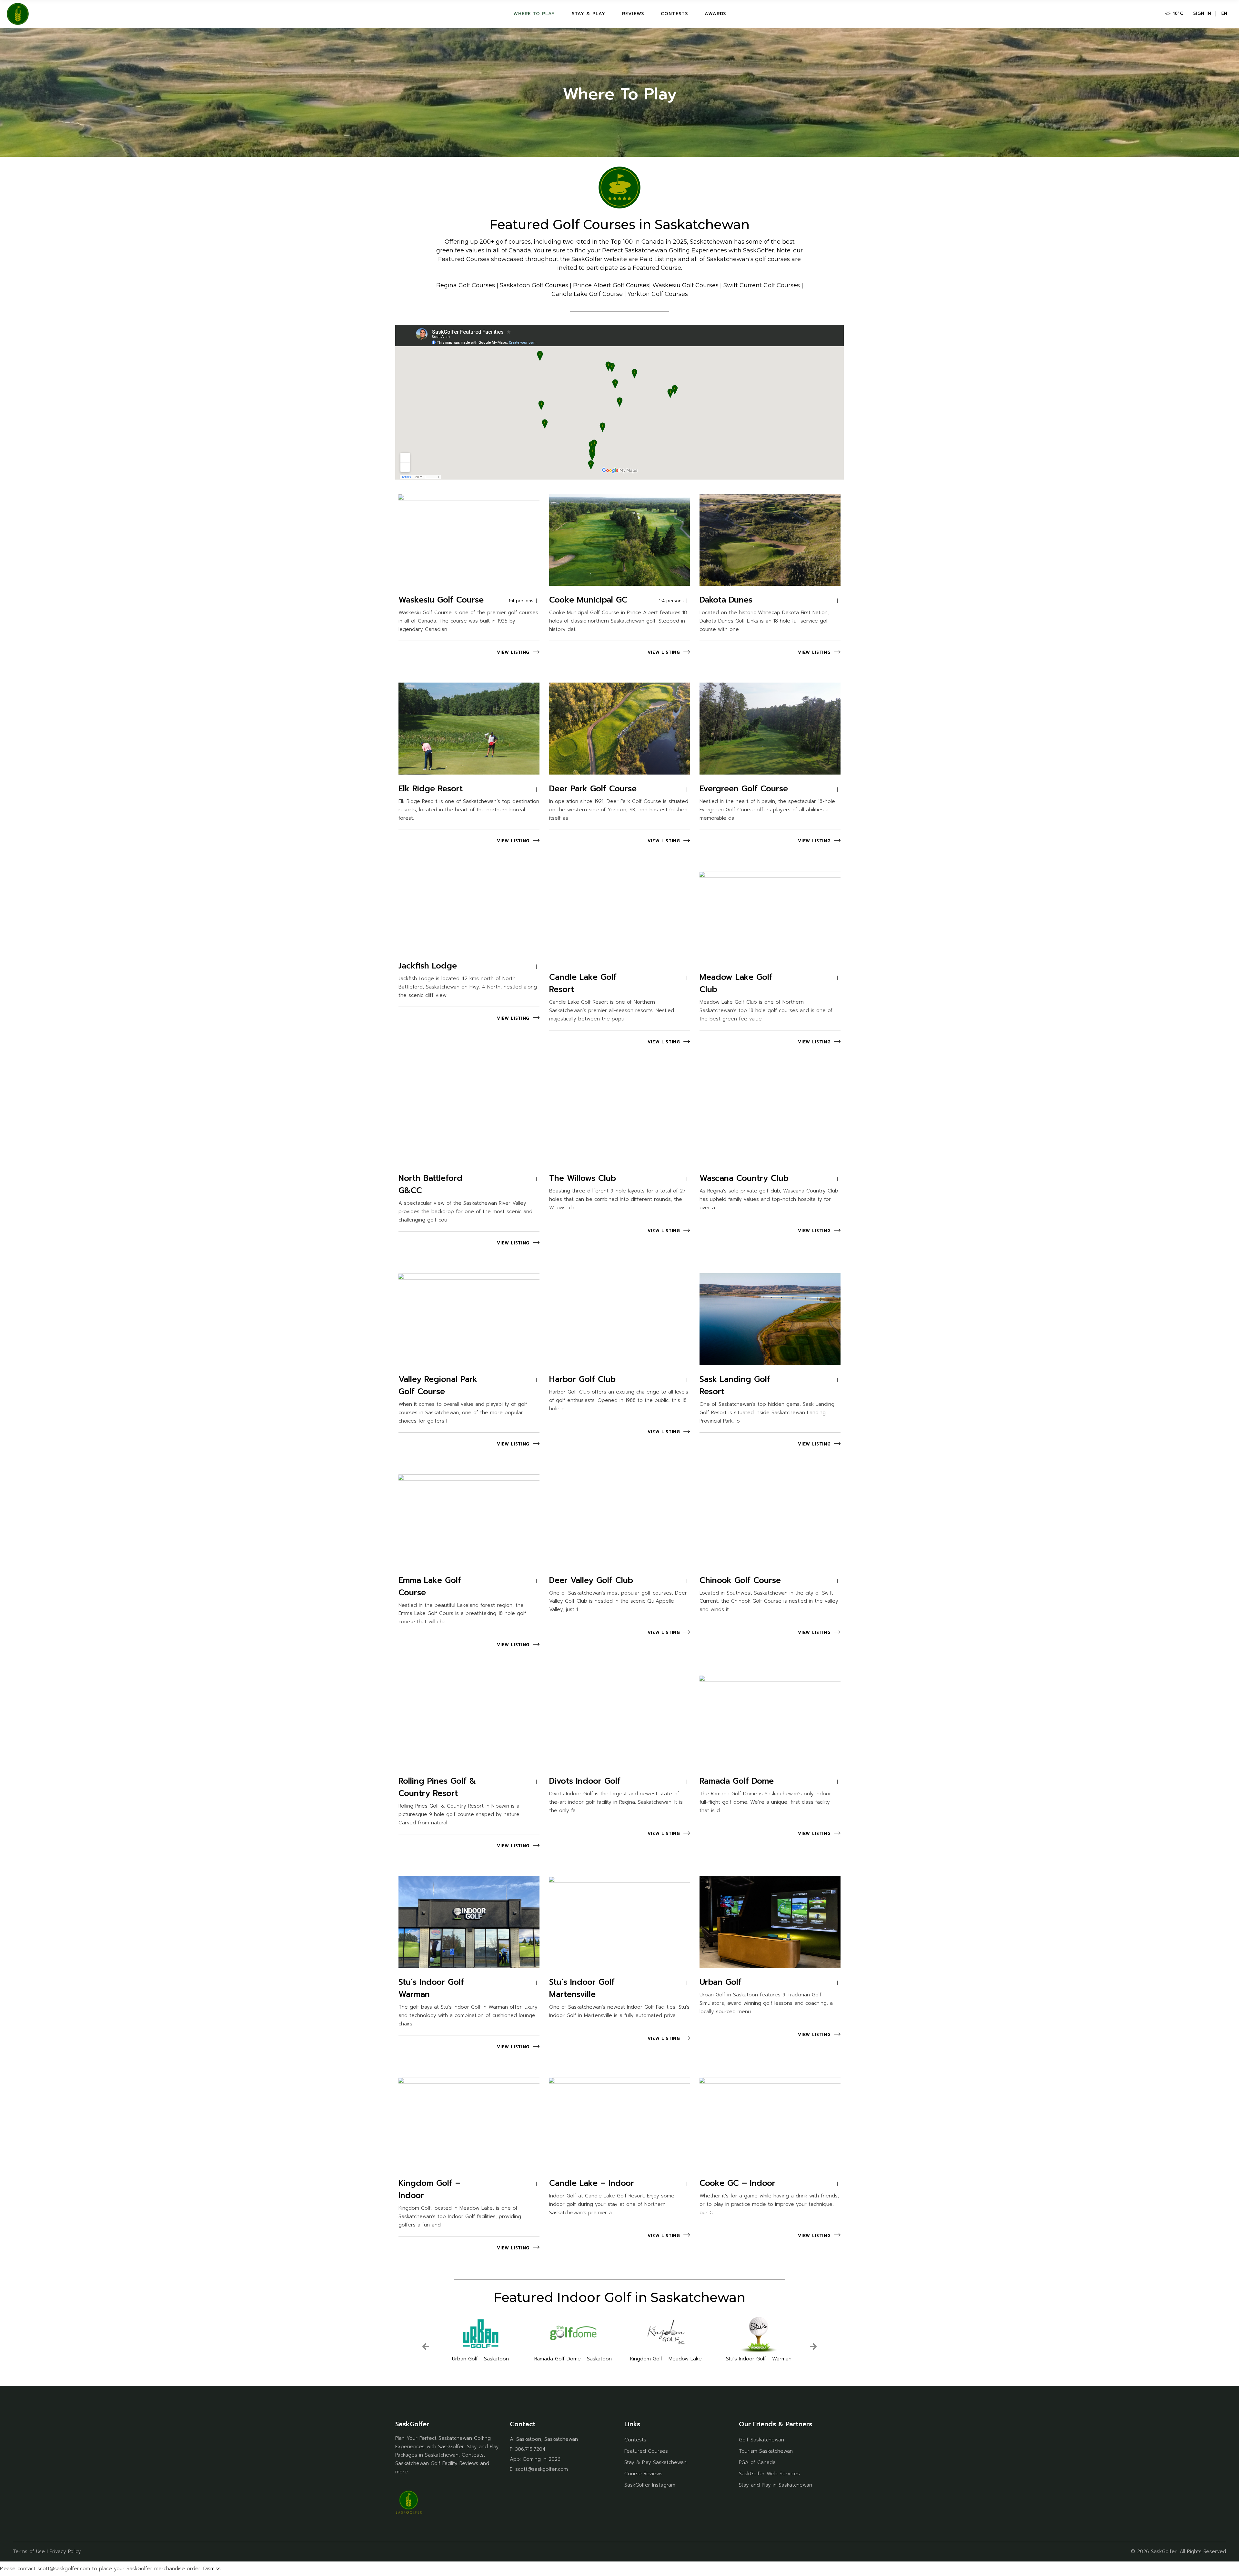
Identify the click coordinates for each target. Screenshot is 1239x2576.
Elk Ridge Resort (431, 789)
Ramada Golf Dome (737, 1781)
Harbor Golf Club (582, 1379)
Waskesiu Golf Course (441, 600)
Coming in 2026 (542, 2459)
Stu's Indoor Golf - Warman (666, 2359)
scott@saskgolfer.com (542, 2469)
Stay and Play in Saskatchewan (776, 2485)
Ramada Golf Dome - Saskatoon (480, 2359)
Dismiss (212, 2569)
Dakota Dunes (726, 600)
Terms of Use (29, 2551)
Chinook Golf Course (740, 1580)
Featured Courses (646, 2451)
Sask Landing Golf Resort (735, 1385)
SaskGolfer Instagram (650, 2485)
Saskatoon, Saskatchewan (547, 2439)
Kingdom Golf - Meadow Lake (573, 2359)
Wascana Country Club (744, 1178)
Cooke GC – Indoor (737, 2183)
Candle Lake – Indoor (592, 2183)
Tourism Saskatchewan (766, 2451)
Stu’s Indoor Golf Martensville (582, 1988)
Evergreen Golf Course (744, 789)
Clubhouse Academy (759, 2359)
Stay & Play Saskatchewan (655, 2462)
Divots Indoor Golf (585, 1781)
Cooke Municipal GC (588, 600)
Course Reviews (643, 2474)
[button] (437, 2352)
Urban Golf (720, 1982)
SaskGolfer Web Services (769, 2474)
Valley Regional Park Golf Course (438, 1385)
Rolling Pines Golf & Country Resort (437, 1787)
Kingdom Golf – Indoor (429, 2189)
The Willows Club (583, 1178)
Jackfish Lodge (428, 966)
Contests (635, 2440)
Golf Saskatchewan (761, 2440)
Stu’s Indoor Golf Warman (431, 1988)
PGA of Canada (757, 2462)
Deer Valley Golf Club (591, 1580)
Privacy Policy (65, 2551)
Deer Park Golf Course (593, 789)
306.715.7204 (530, 2449)
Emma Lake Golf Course (430, 1587)
